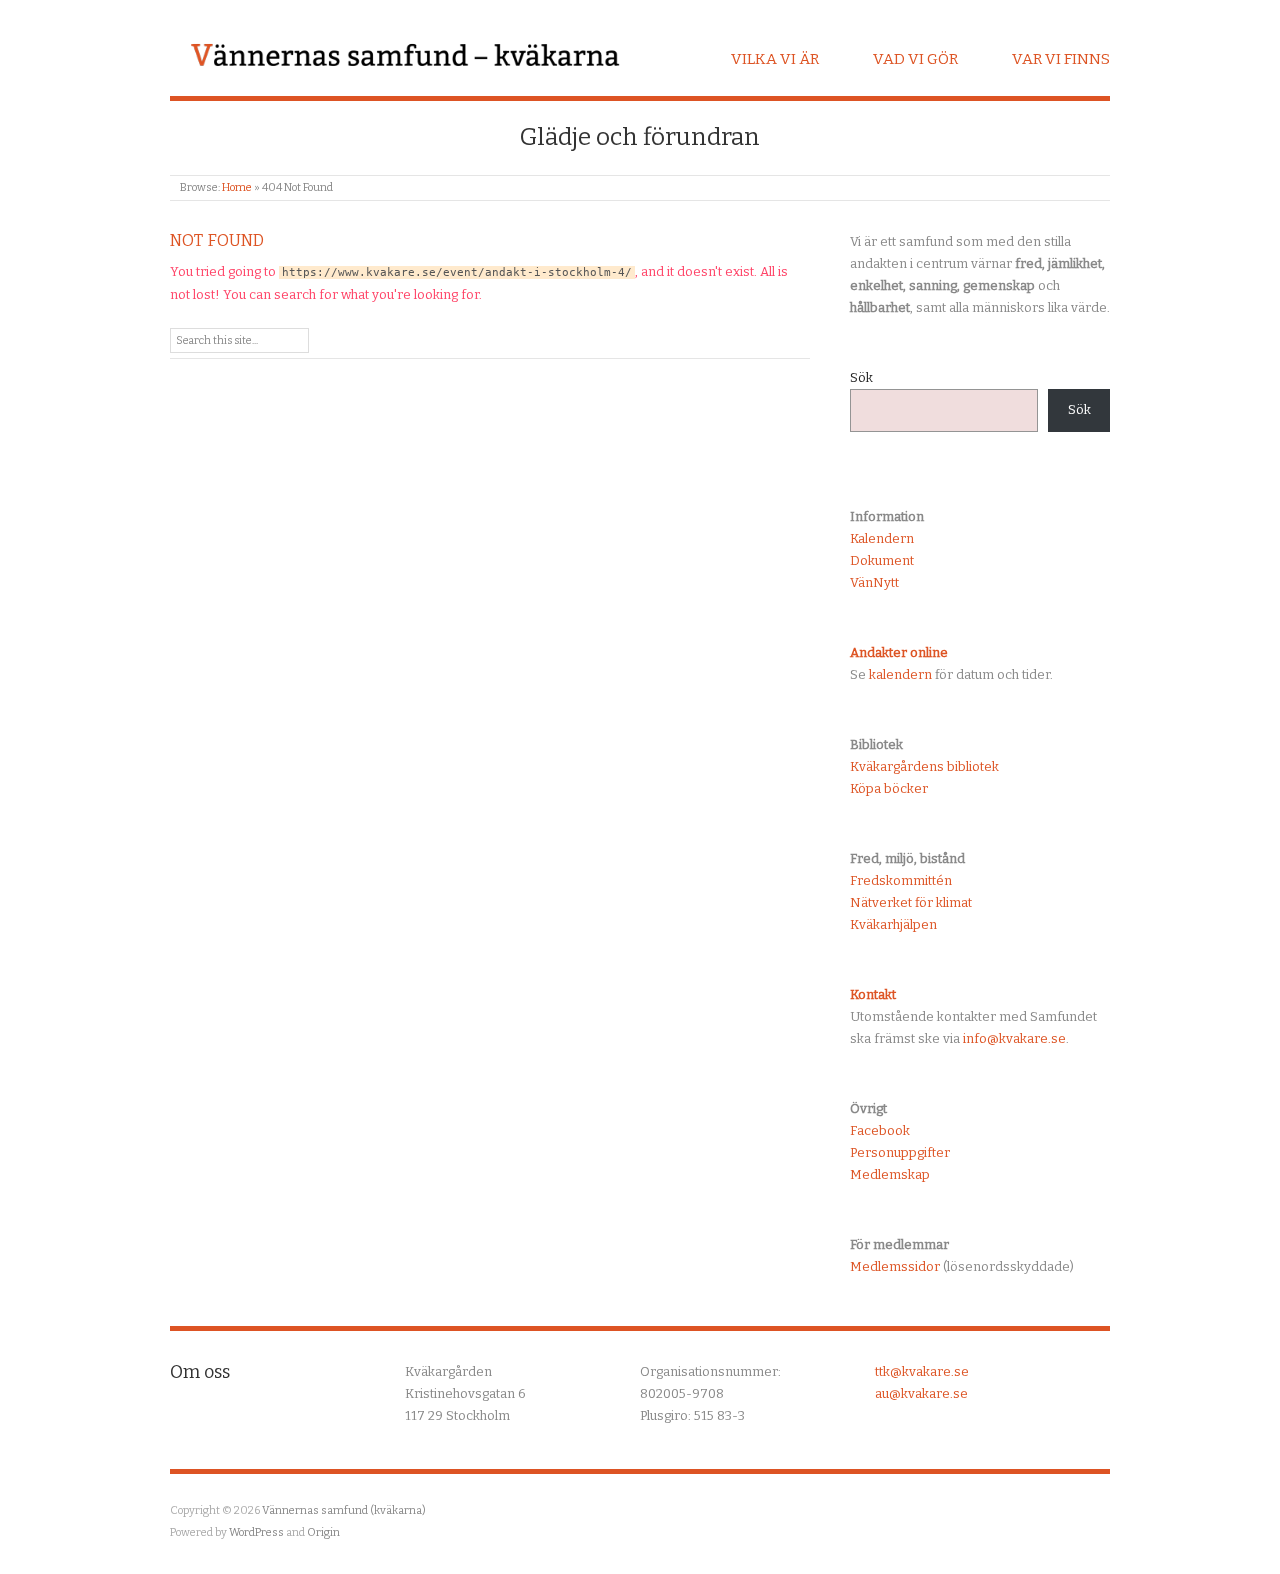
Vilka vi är (775, 59)
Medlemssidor (895, 1266)
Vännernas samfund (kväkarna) (344, 1510)
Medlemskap (890, 1174)
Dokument (882, 560)
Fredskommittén (901, 880)
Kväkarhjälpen (893, 924)
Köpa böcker (889, 788)
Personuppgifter (900, 1152)
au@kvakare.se (921, 1393)
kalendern (900, 674)
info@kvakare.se (1014, 1038)
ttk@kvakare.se (922, 1371)
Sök (861, 377)
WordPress (256, 1532)
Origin (323, 1532)
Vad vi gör (915, 59)
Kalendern (882, 538)
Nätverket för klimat (911, 902)
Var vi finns (1061, 59)
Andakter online (899, 652)
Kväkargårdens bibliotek (924, 766)
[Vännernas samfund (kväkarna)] (405, 57)
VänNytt (874, 582)
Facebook (880, 1130)
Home (237, 187)
